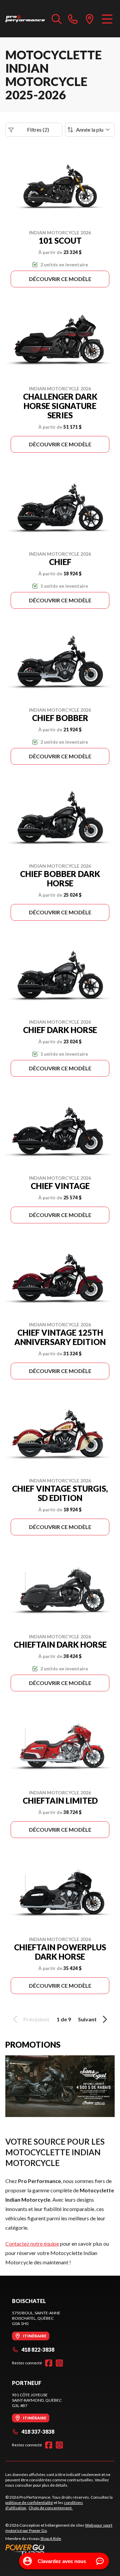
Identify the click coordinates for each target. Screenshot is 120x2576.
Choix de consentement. (51, 2508)
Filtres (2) (38, 129)
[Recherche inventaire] (57, 19)
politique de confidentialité (29, 2502)
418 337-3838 (38, 2431)
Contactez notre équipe (32, 2243)
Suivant (87, 2019)
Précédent (36, 2019)
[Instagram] (59, 2363)
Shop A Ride (51, 2538)
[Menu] (107, 19)
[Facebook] (49, 2363)
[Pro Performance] (25, 19)
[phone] (73, 19)
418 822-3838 (38, 2349)
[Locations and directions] (90, 19)
